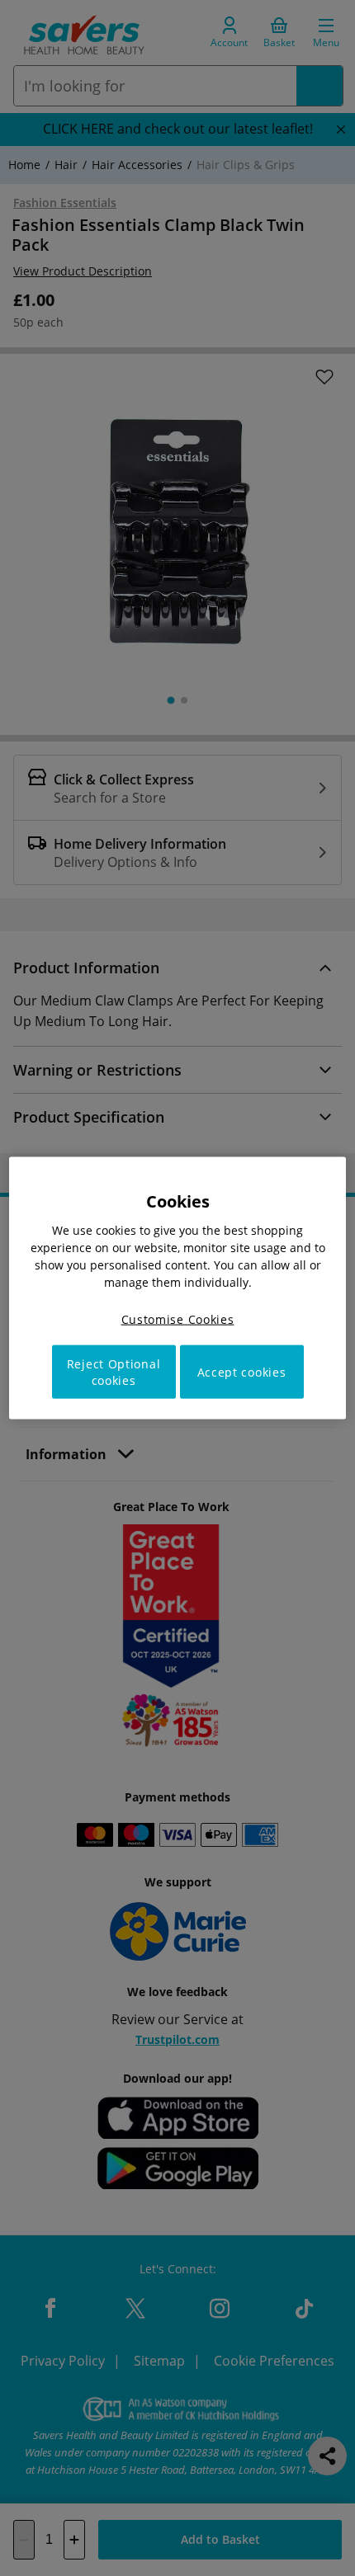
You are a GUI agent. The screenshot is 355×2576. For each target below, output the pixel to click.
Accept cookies (242, 1372)
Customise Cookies (178, 1319)
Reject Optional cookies (114, 1372)
